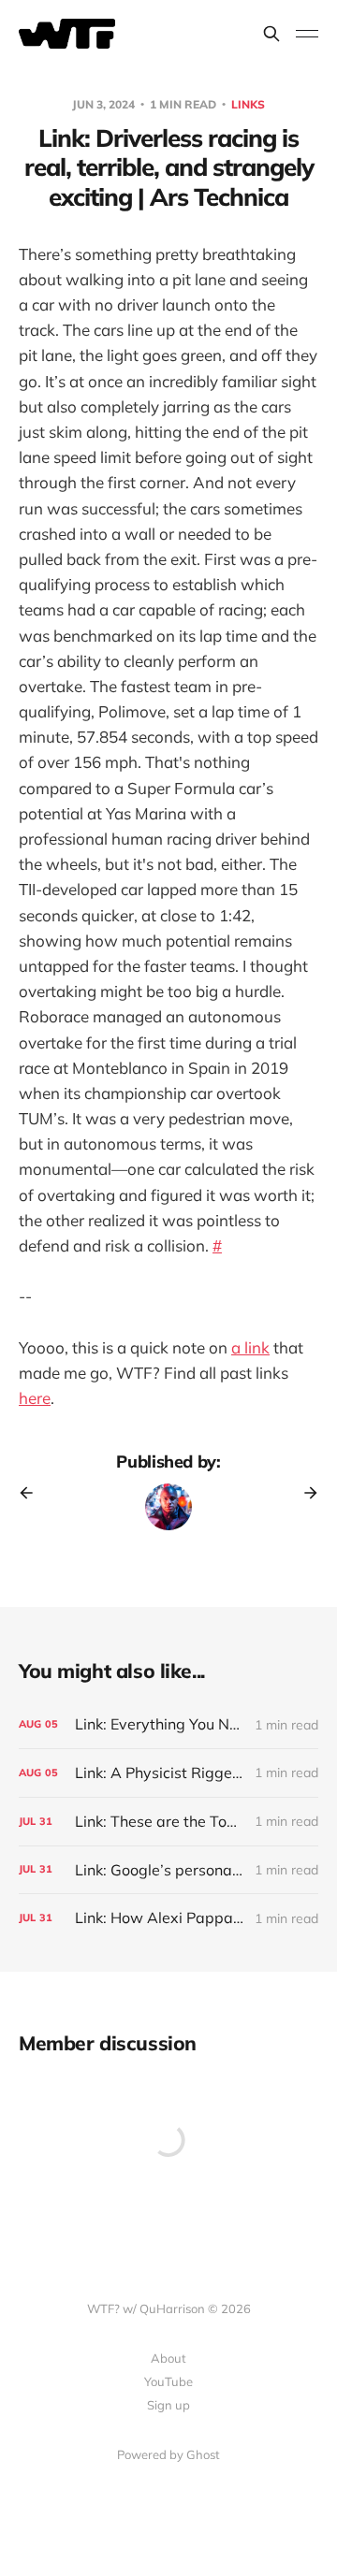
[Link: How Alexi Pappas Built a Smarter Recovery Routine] (168, 1918)
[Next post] (304, 1493)
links (248, 104)
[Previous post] (33, 1493)
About (168, 2358)
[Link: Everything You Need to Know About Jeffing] (168, 1724)
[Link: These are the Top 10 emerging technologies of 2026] (168, 1822)
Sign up (168, 2405)
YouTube (168, 2381)
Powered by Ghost (168, 2454)
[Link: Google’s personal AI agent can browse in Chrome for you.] (168, 1870)
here (35, 1398)
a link (250, 1347)
